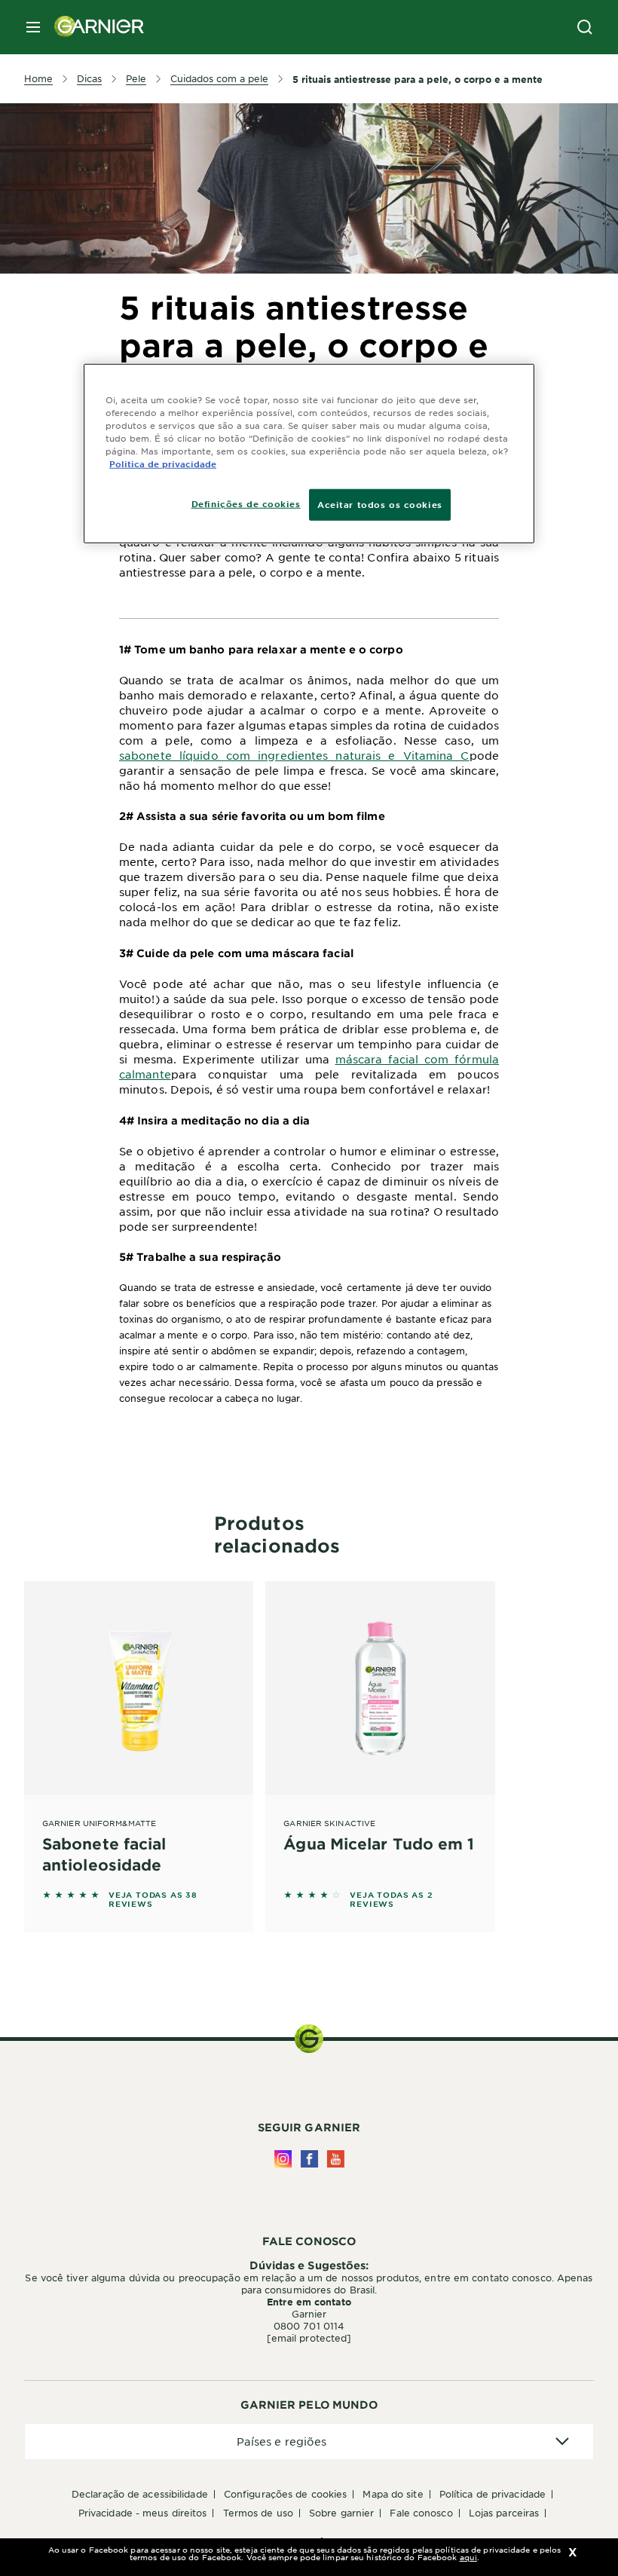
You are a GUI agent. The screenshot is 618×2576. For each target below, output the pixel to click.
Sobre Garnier (341, 2513)
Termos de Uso (258, 2513)
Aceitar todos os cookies (380, 504)
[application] (309, 2441)
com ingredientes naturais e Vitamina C (348, 755)
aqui (468, 2557)
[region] (309, 453)
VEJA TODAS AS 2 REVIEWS (391, 1899)
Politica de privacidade (163, 463)
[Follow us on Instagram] (283, 2159)
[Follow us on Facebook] (309, 2159)
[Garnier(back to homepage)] (93, 27)
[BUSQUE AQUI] (585, 27)
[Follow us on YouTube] (336, 2159)
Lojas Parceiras (504, 2513)
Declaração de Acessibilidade (140, 2494)
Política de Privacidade (493, 2494)
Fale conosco (421, 2513)
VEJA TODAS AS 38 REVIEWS (153, 1899)
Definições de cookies (246, 503)
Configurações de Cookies (285, 2494)
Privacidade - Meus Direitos (143, 2513)
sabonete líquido (173, 755)
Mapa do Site (393, 2494)
